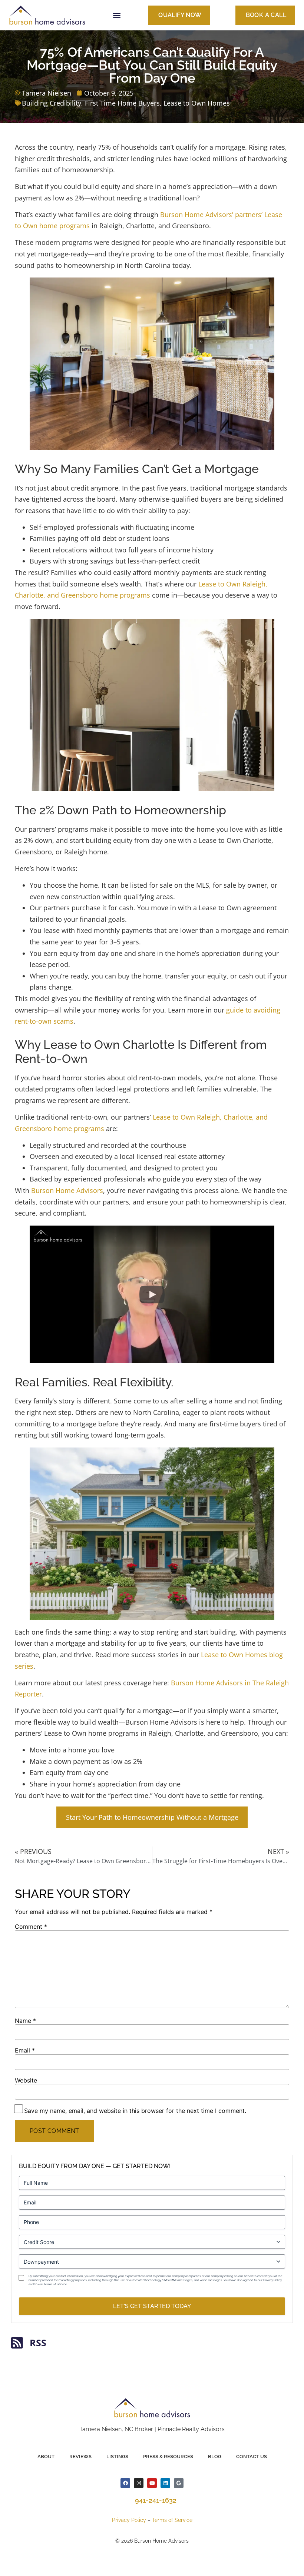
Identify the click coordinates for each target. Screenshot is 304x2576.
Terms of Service (172, 2520)
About (46, 2457)
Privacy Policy (129, 2520)
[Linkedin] (165, 2483)
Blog (215, 2457)
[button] (117, 15)
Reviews (80, 2457)
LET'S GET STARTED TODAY (152, 2306)
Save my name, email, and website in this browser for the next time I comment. (135, 2111)
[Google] (179, 2483)
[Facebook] (125, 2483)
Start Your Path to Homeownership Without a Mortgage (152, 1817)
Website (26, 2080)
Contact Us (252, 2457)
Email (25, 2050)
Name (25, 2021)
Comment (31, 1927)
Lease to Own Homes (197, 103)
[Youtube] (152, 2483)
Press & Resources (168, 2457)
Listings (117, 2457)
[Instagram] (139, 2483)
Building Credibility (52, 103)
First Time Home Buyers (122, 103)
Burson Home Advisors (67, 1190)
